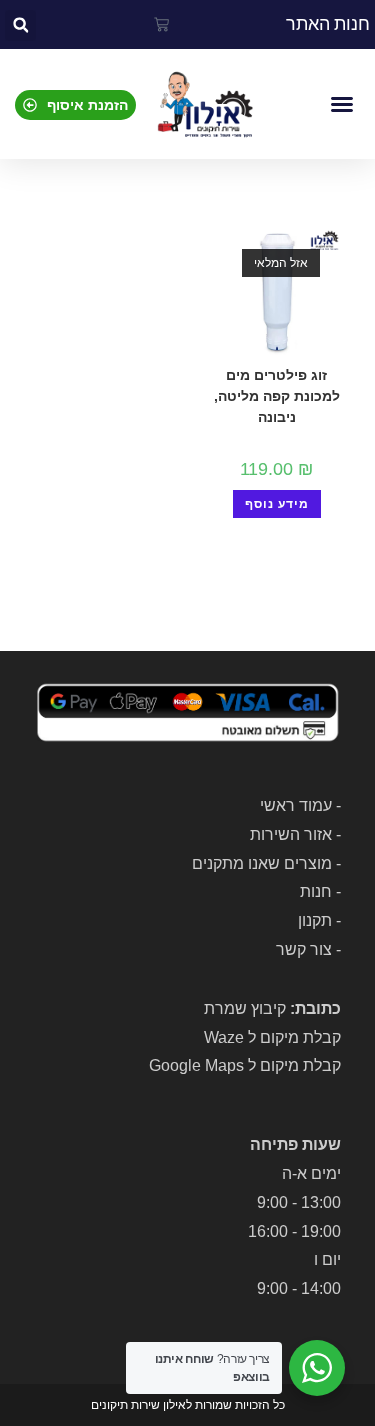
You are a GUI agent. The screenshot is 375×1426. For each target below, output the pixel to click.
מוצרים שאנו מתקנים (262, 863)
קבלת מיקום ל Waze (272, 1037)
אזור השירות (291, 834)
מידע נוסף (277, 504)
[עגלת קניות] (161, 24)
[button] (20, 25)
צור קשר (304, 949)
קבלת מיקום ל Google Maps (245, 1065)
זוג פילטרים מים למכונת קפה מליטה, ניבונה (277, 396)
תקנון (315, 920)
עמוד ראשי (296, 805)
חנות (316, 891)
